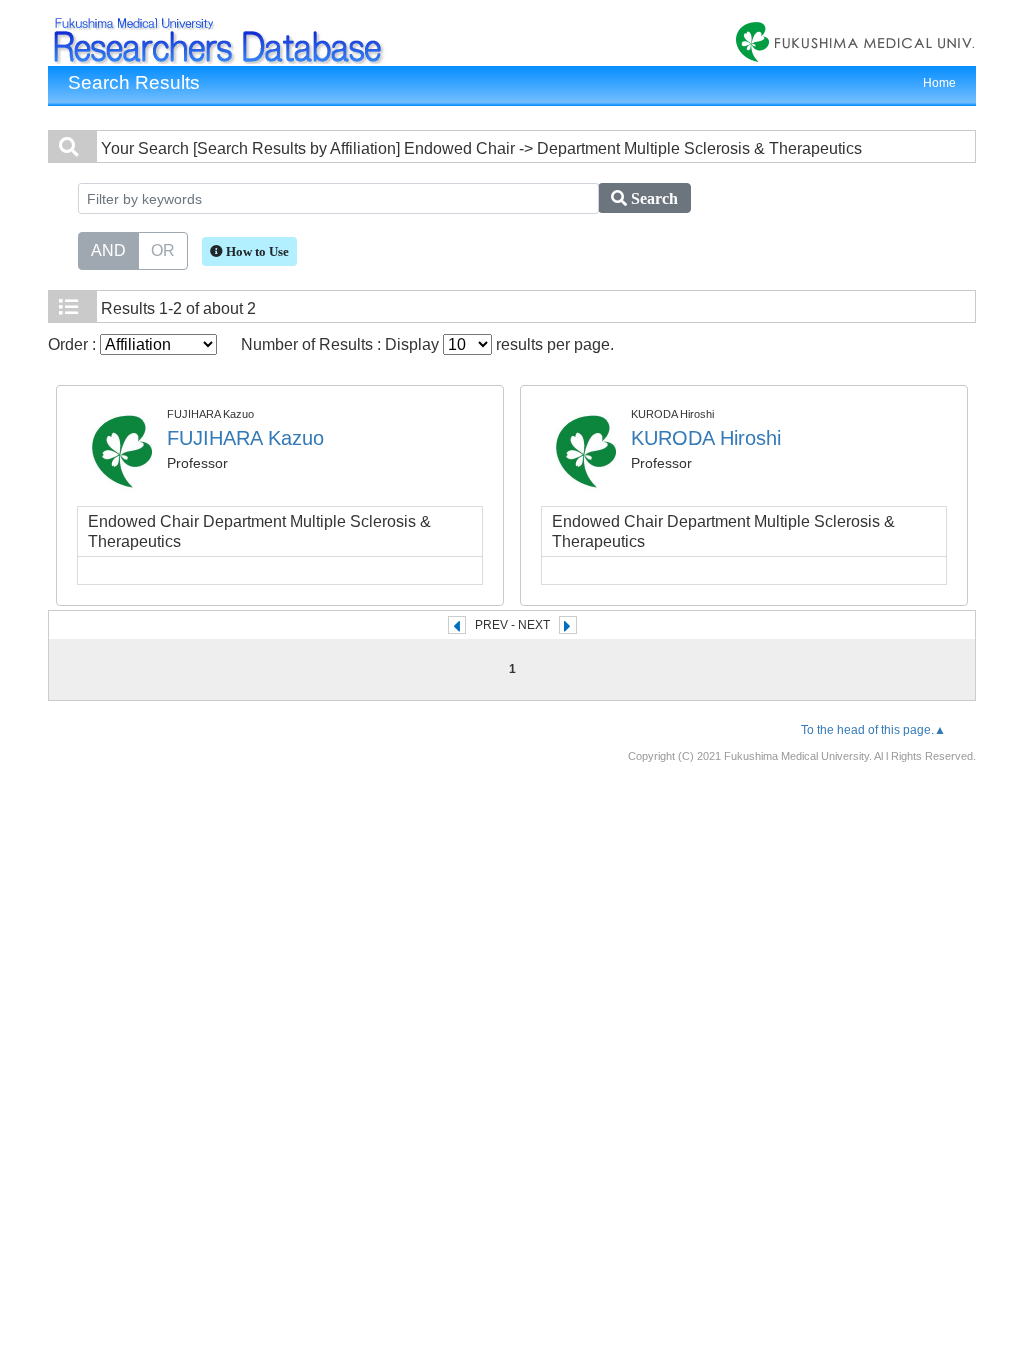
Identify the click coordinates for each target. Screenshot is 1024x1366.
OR (163, 250)
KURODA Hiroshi (706, 438)
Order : (74, 344)
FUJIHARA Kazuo (245, 438)
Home (939, 83)
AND (108, 250)
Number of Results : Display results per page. (427, 344)
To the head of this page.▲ (873, 730)
